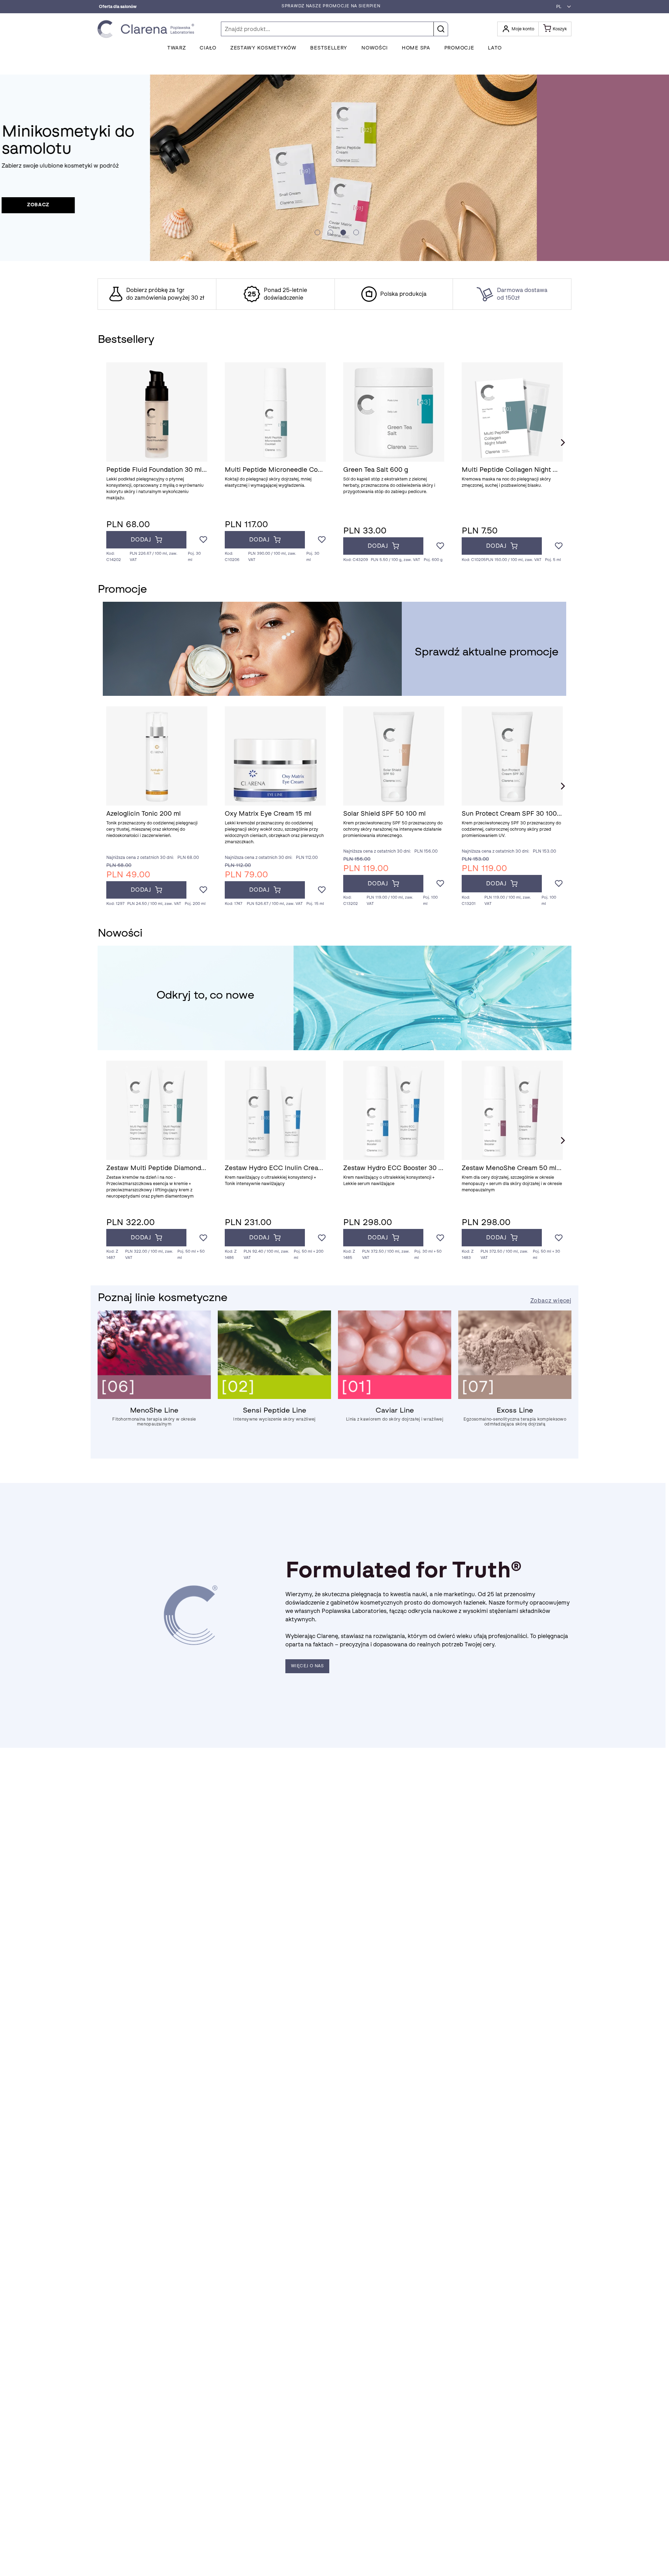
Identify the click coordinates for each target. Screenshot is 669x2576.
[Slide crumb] (317, 232)
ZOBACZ (170, 205)
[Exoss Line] (515, 1397)
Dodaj (141, 540)
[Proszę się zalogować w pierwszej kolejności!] (203, 540)
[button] (562, 7)
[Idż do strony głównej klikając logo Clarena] (148, 29)
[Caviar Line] (395, 1397)
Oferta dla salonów (118, 7)
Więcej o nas (307, 1666)
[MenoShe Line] (154, 1397)
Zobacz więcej (551, 1301)
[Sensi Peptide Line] (274, 1397)
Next (563, 443)
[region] (334, 294)
